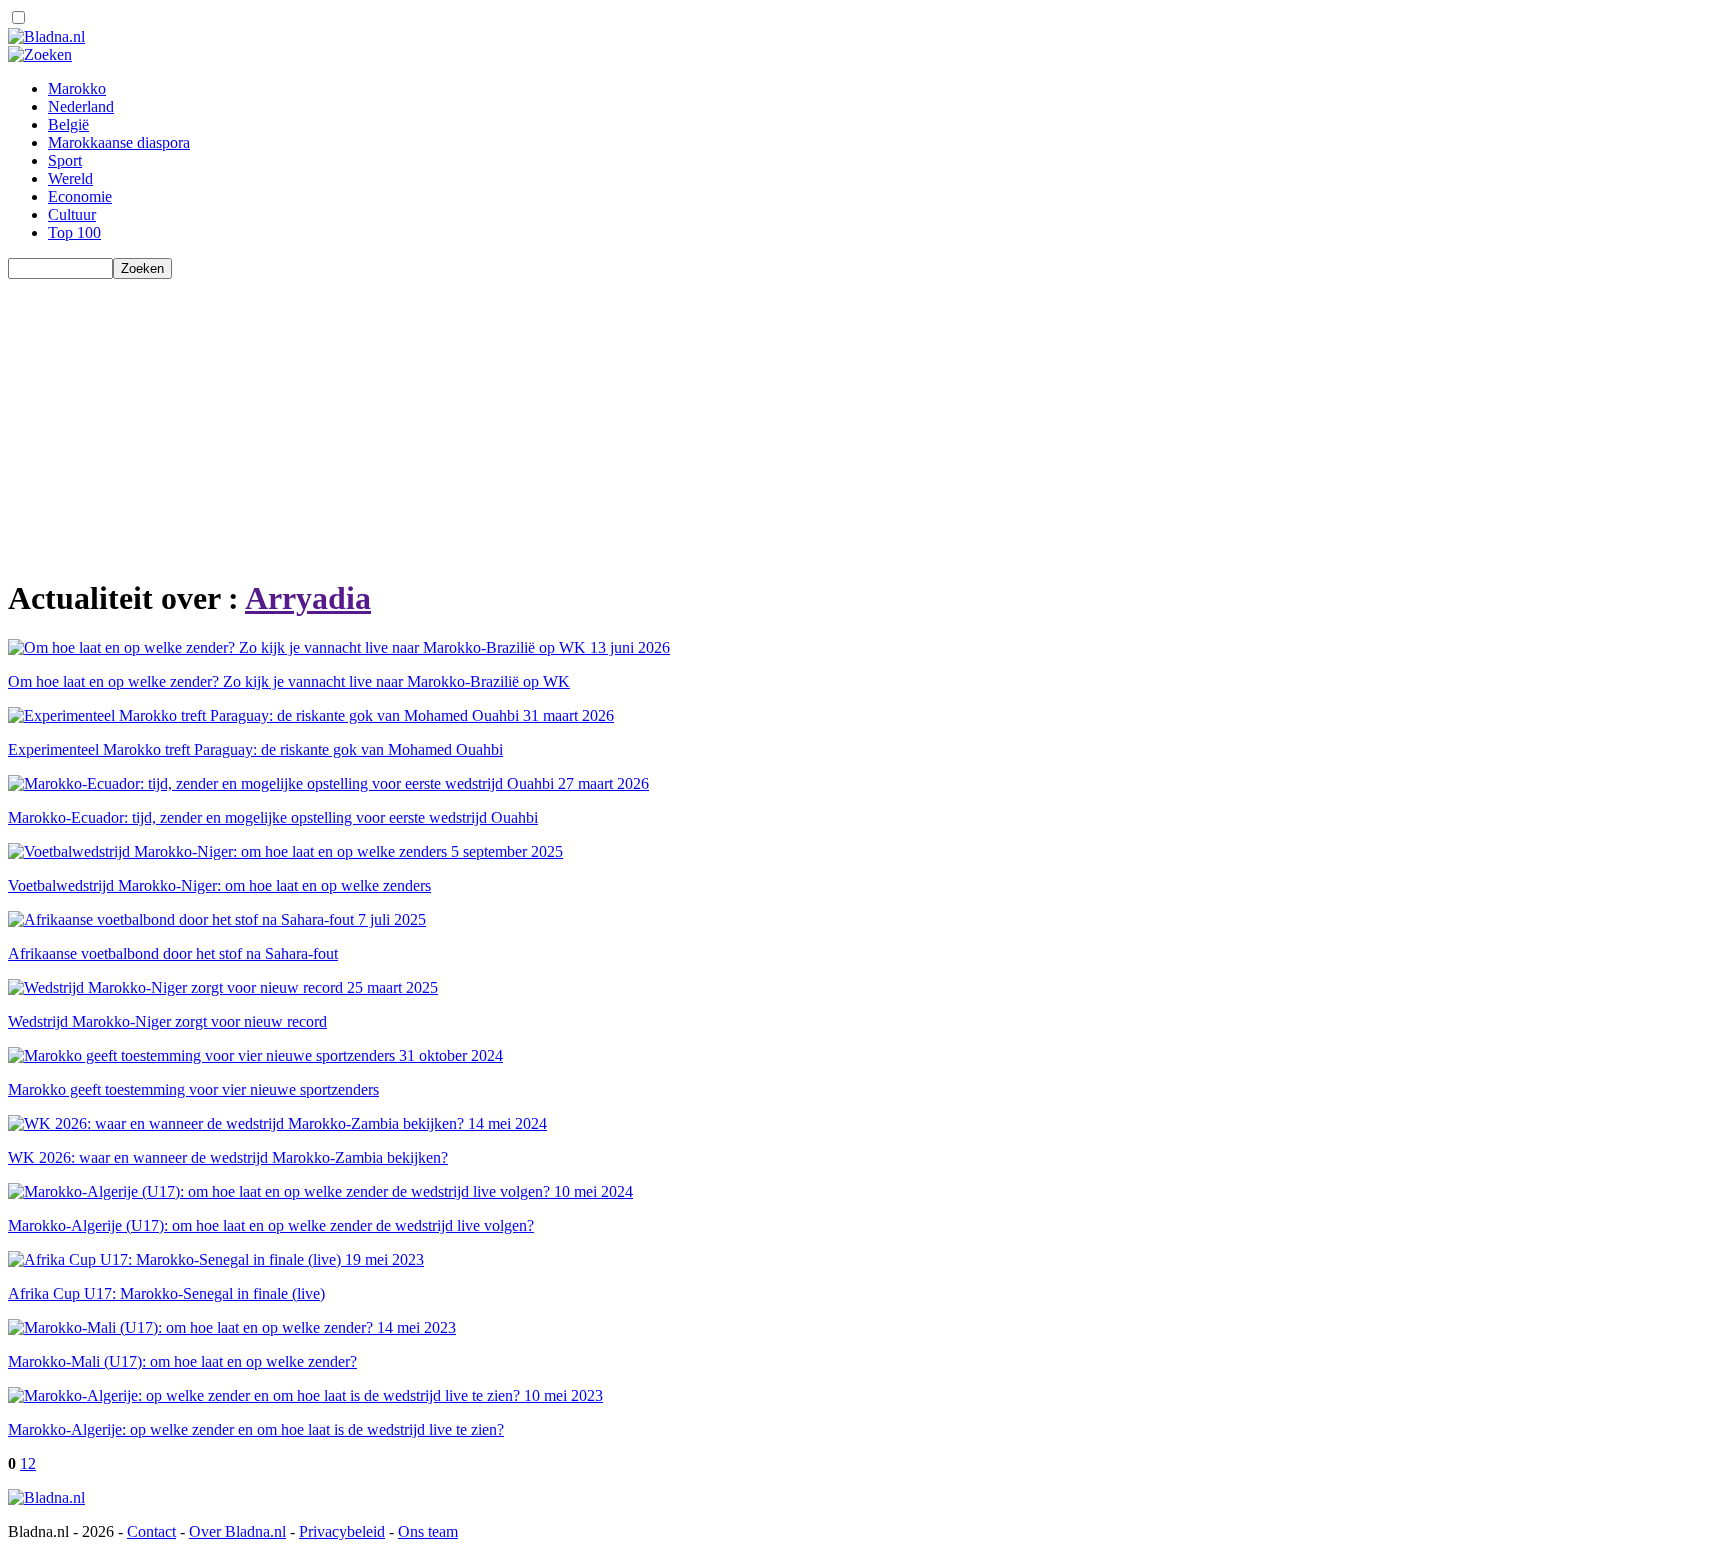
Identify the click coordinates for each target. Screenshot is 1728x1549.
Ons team (428, 1531)
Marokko (77, 88)
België (68, 124)
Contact (151, 1531)
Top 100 (74, 232)
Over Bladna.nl (237, 1531)
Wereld (70, 178)
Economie (80, 196)
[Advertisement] (608, 419)
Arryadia (308, 598)
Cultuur (72, 214)
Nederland (81, 106)
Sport (65, 160)
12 (28, 1463)
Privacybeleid (342, 1531)
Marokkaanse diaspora (119, 142)
